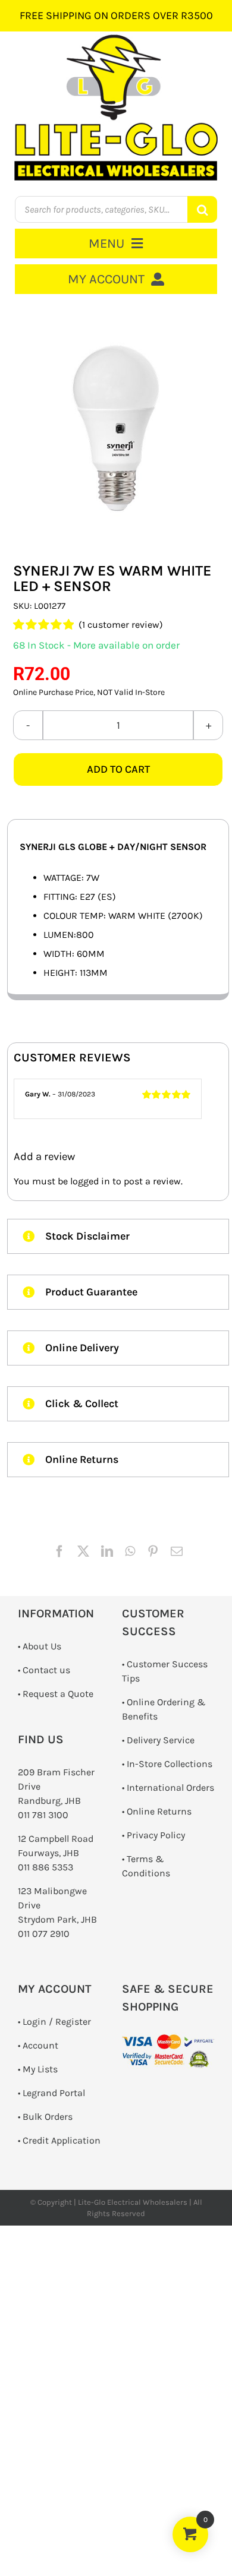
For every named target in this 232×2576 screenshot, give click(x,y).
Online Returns (159, 1811)
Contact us (46, 1670)
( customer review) (121, 625)
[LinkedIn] (107, 1551)
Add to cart (118, 769)
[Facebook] (59, 1551)
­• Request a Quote (56, 1694)
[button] (118, 1236)
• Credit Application (59, 2140)
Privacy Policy (156, 1835)
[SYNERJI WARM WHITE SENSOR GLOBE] (118, 429)
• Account (38, 2045)
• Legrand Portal (51, 2093)
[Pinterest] (153, 1551)
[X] (83, 1551)
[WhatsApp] (130, 1551)
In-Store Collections (170, 1764)
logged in (90, 1181)
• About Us (40, 1646)
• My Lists (38, 2069)
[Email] (177, 1551)
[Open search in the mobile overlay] (116, 209)
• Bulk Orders (45, 2117)
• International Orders (168, 1788)
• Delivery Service (158, 1740)
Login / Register (57, 2022)
